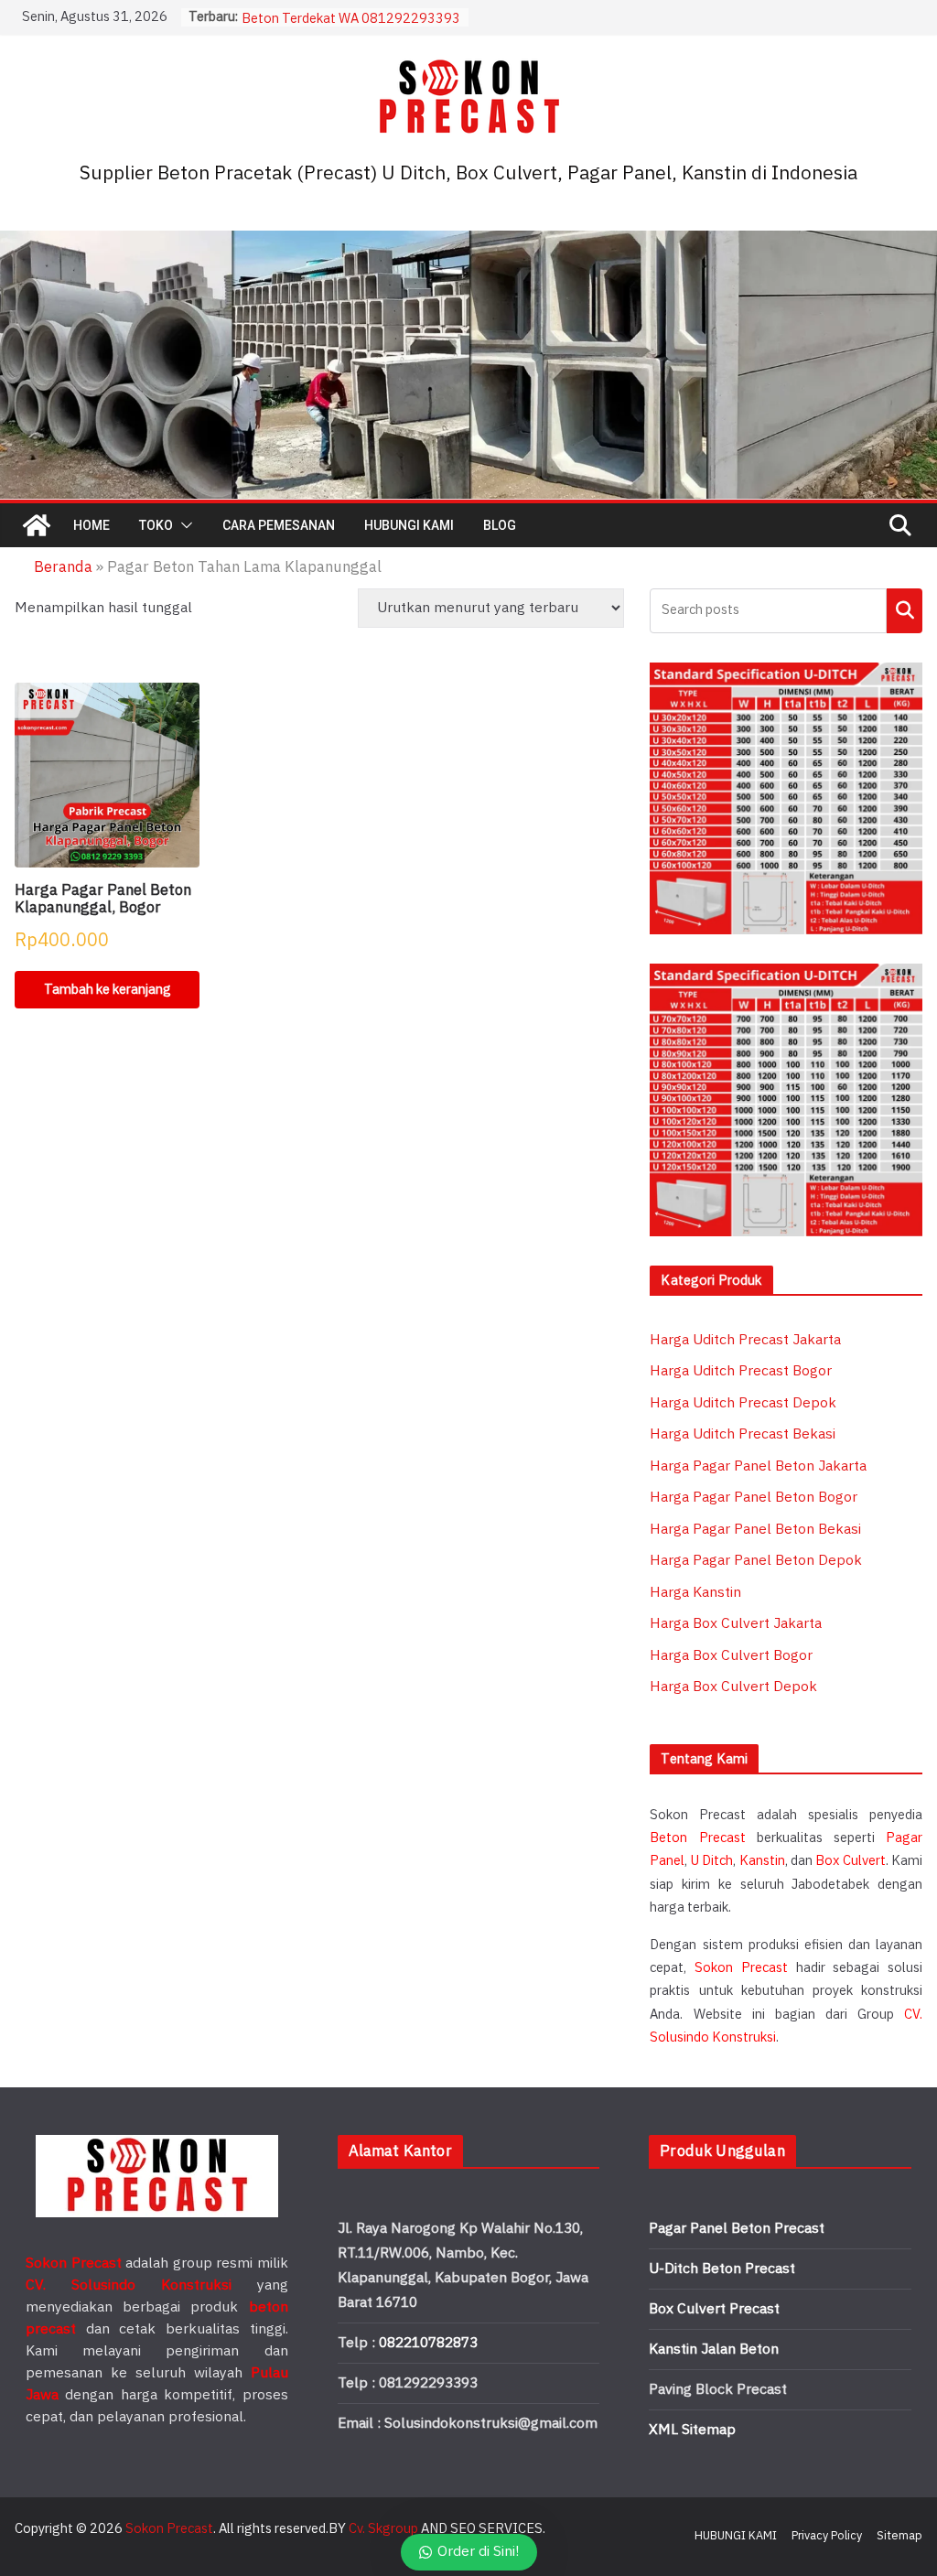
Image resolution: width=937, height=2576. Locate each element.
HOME (92, 525)
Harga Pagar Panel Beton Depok (756, 1561)
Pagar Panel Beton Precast (737, 2229)
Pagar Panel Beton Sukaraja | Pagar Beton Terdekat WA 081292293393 (351, 26)
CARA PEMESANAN (279, 525)
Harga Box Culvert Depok (733, 1687)
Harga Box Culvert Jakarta (736, 1624)
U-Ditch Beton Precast (722, 2269)
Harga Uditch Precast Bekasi (743, 1434)
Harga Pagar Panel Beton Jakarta (758, 1466)
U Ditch (712, 1861)
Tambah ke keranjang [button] (108, 990)
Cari (905, 610)
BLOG (500, 525)
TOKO (156, 525)
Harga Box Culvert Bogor (731, 1656)
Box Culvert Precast (714, 2309)
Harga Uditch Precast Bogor (741, 1371)
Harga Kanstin (695, 1593)
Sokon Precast (741, 1968)
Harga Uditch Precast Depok (743, 1403)
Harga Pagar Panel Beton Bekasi (755, 1530)
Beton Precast (697, 1838)
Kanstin (762, 1861)
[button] (183, 525)
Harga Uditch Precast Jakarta (745, 1340)
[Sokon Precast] (37, 525)
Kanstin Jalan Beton (714, 2350)
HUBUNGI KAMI (409, 525)
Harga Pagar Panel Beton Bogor (754, 1498)
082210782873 (428, 2343)
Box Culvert (850, 1861)
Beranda (63, 567)
